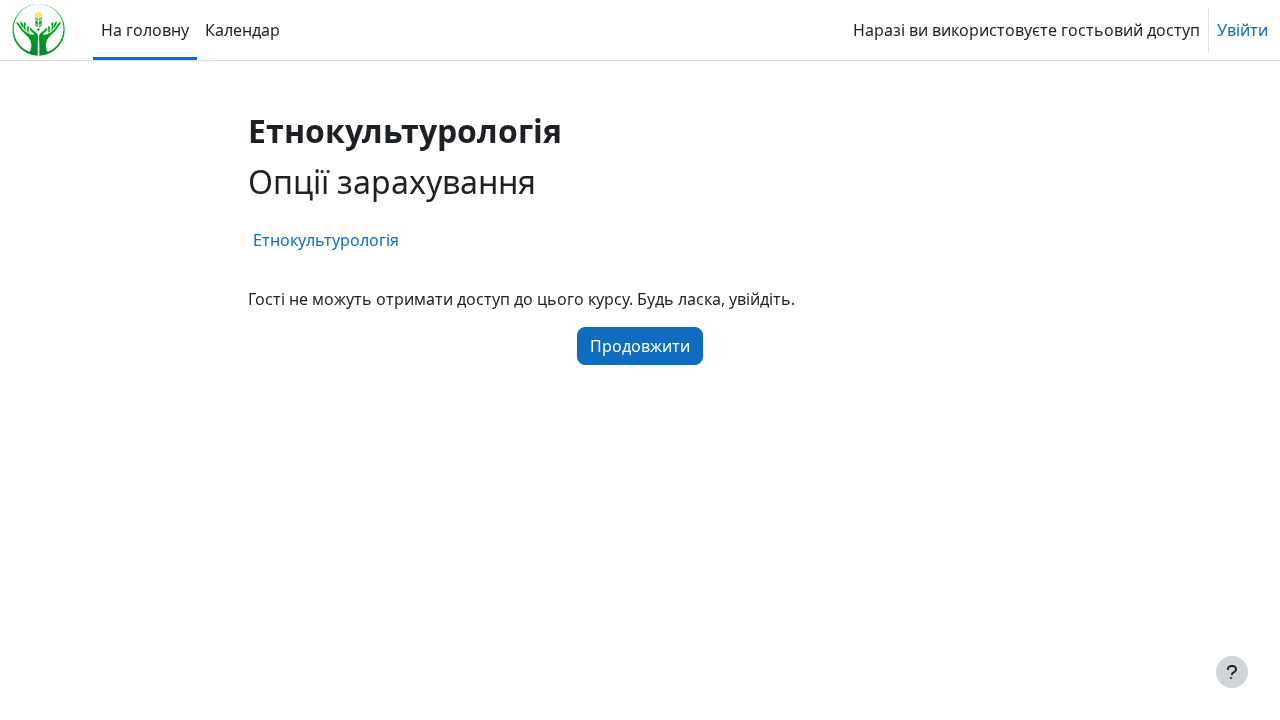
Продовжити (640, 346)
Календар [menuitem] (242, 30)
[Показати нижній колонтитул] (1232, 672)
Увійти (1242, 30)
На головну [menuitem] (145, 30)
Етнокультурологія (326, 240)
